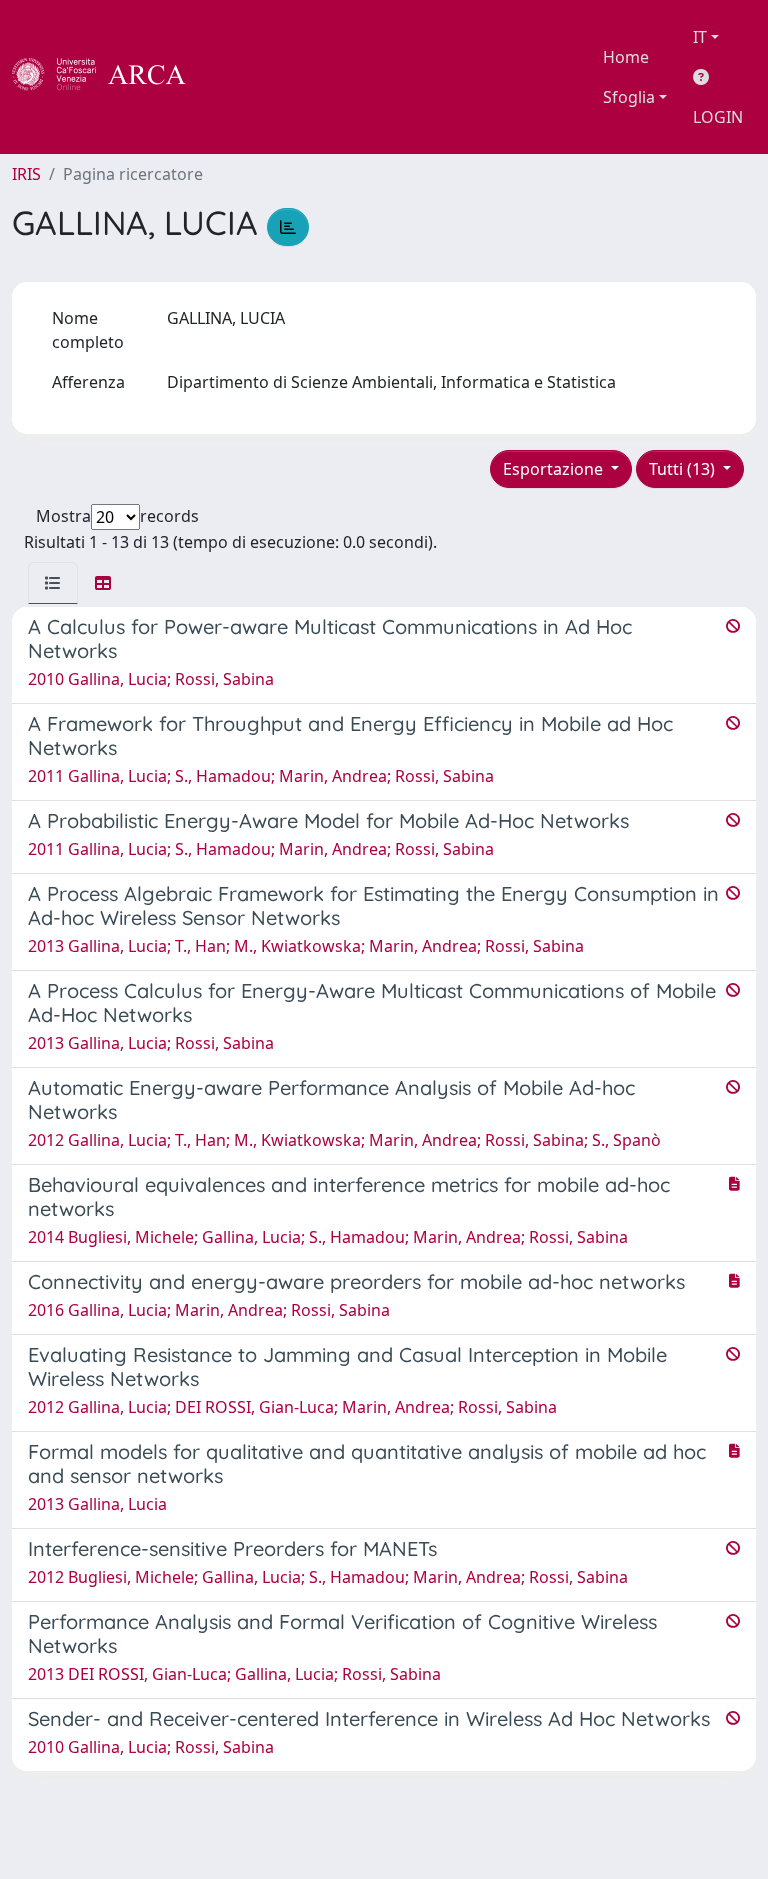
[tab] (53, 583)
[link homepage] (110, 77)
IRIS (26, 174)
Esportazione (555, 469)
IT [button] (700, 37)
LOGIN (718, 117)
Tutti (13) (684, 469)
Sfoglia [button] (629, 97)
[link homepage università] (240, 77)
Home (626, 57)
